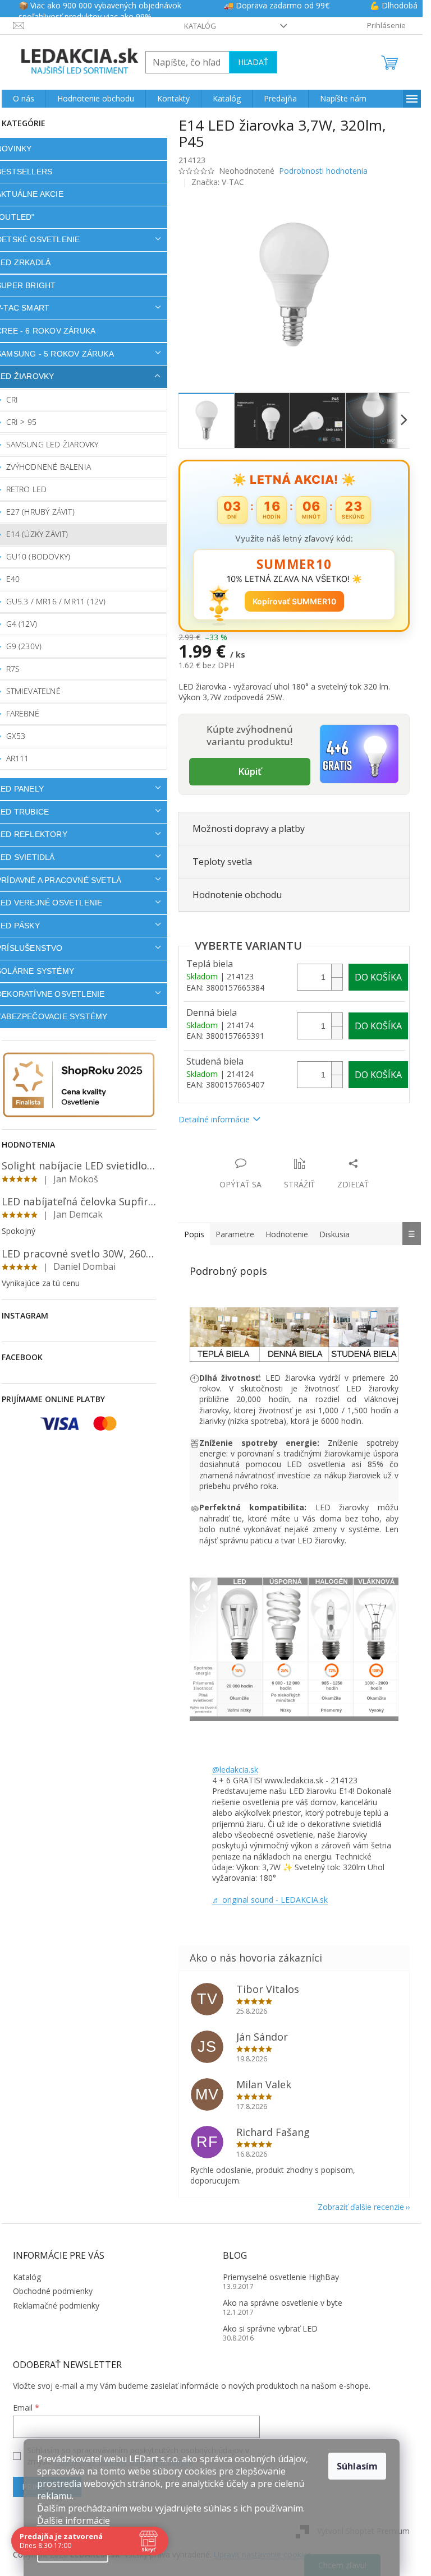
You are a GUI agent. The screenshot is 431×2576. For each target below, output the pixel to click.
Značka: (218, 182)
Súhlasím (357, 2466)
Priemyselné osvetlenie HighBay (281, 2277)
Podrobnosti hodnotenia (323, 171)
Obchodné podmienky (53, 2291)
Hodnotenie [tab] (287, 1234)
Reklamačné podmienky (56, 2306)
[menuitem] (24, 99)
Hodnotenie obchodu (237, 895)
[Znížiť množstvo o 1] (337, 984)
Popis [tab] (194, 1234)
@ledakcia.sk (235, 1770)
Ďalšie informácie (74, 2520)
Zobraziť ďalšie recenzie (361, 2207)
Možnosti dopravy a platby (249, 829)
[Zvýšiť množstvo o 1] (337, 971)
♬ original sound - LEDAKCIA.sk (270, 1900)
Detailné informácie (214, 1119)
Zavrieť (255, 1152)
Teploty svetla (222, 862)
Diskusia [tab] (334, 1234)
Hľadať (253, 62)
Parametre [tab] (235, 1234)
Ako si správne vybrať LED (270, 2328)
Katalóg (200, 26)
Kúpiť (250, 771)
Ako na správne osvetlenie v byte (283, 2303)
